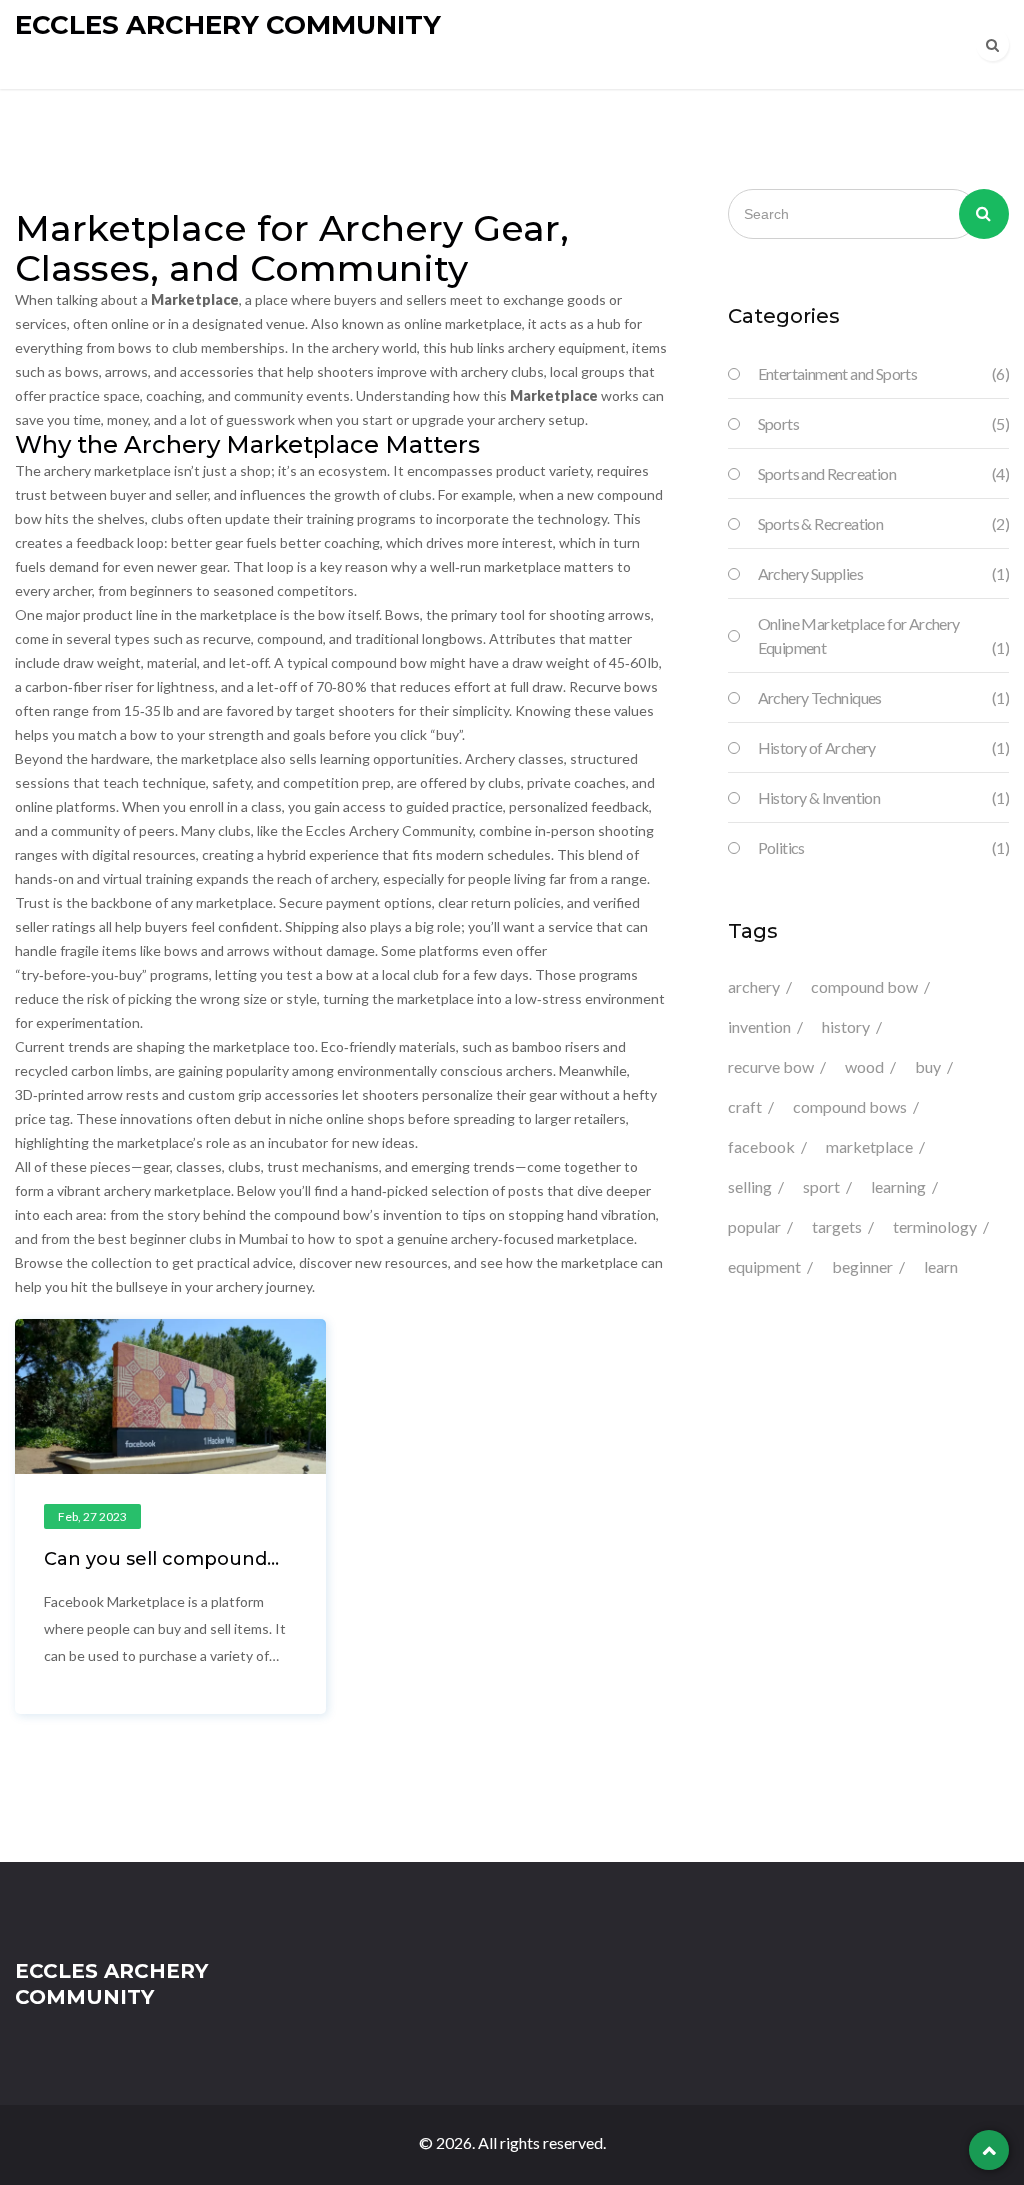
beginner (862, 1266)
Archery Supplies (883, 573)
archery (754, 986)
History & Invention (883, 797)
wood (864, 1066)
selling (750, 1186)
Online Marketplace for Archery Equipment (883, 635)
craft (745, 1106)
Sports (883, 423)
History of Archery (883, 747)
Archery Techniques (883, 697)
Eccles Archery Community (228, 25)
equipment (764, 1266)
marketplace (869, 1146)
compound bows (850, 1106)
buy (928, 1066)
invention (759, 1026)
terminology (935, 1226)
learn (941, 1266)
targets (837, 1226)
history (846, 1026)
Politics (883, 847)
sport (821, 1186)
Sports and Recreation (883, 473)
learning (898, 1186)
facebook (761, 1146)
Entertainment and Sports (883, 373)
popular (754, 1226)
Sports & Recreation (883, 523)
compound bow (864, 986)
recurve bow (771, 1066)
